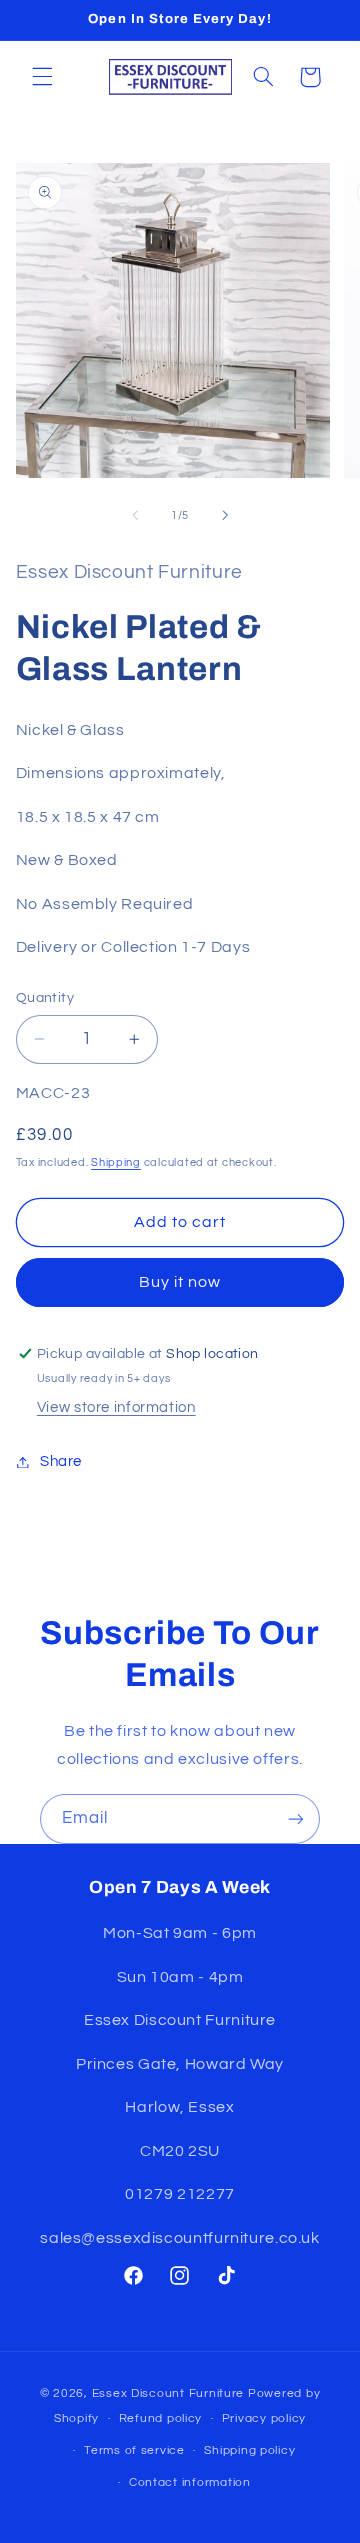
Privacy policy (264, 2418)
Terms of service (134, 2450)
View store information (116, 1407)
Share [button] (61, 1461)
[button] (42, 77)
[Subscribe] (296, 1818)
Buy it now (180, 1282)
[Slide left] (135, 516)
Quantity (45, 998)
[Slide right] (225, 516)
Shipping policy (249, 2450)
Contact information (190, 2482)
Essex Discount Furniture (170, 2393)
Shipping (116, 1162)
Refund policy (161, 2418)
